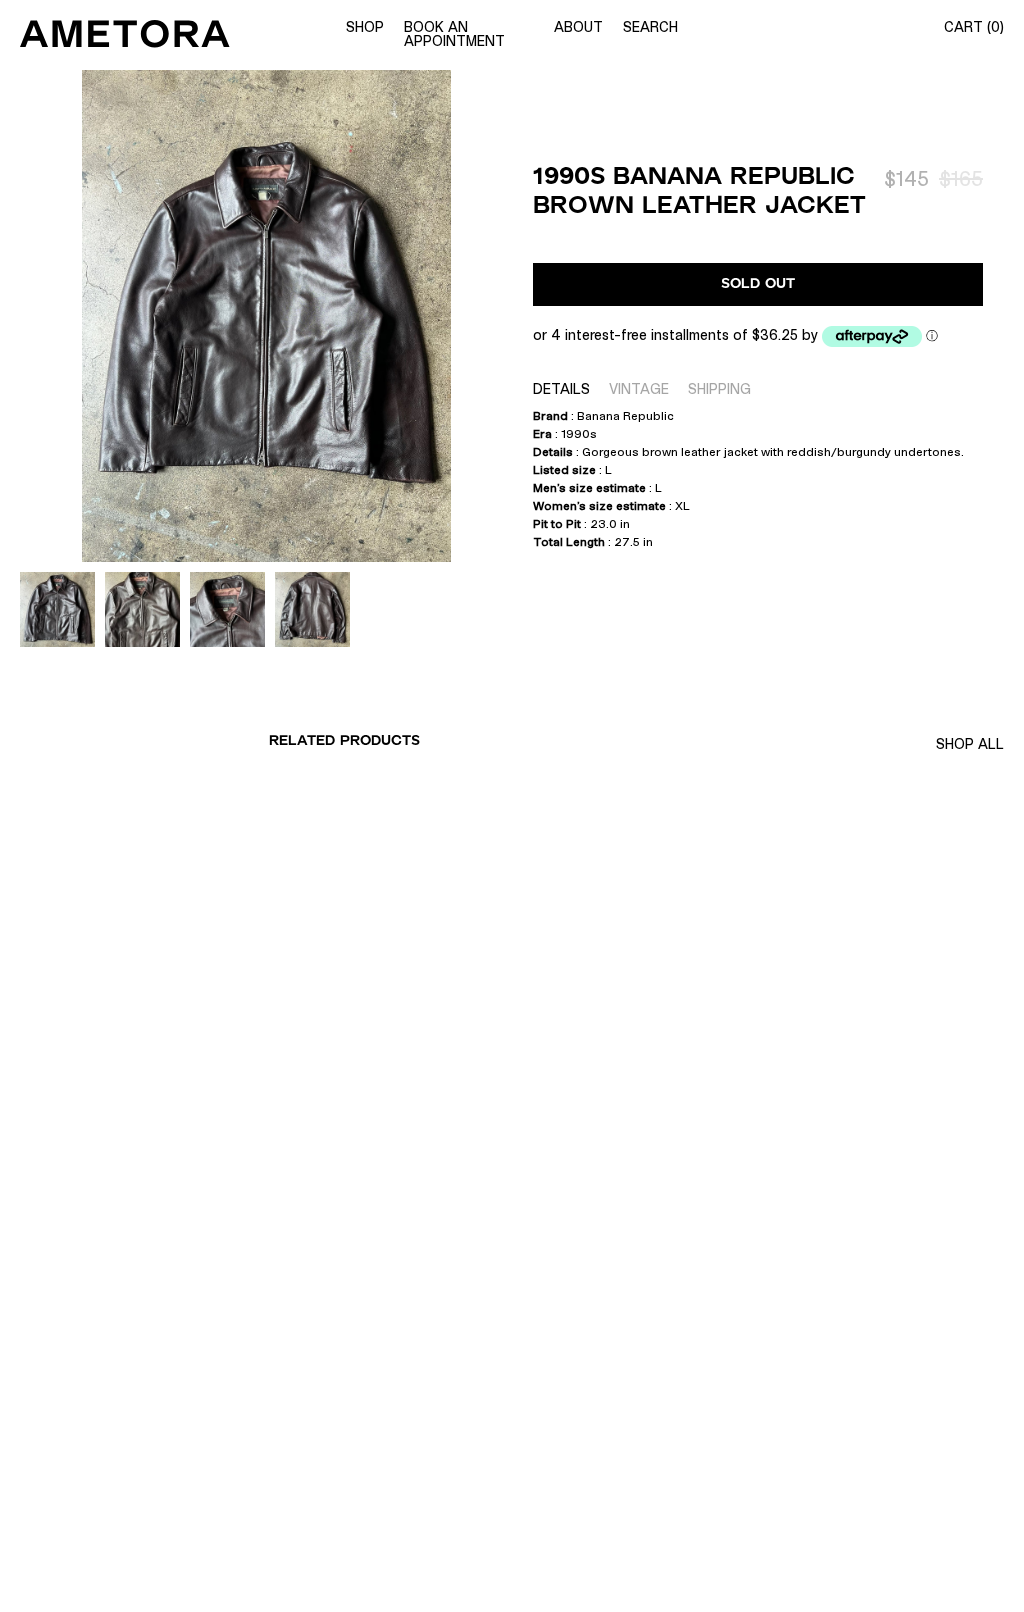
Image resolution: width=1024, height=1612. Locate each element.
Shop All (970, 744)
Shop (365, 27)
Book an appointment (454, 34)
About (578, 27)
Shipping (719, 389)
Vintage (639, 389)
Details (561, 389)
